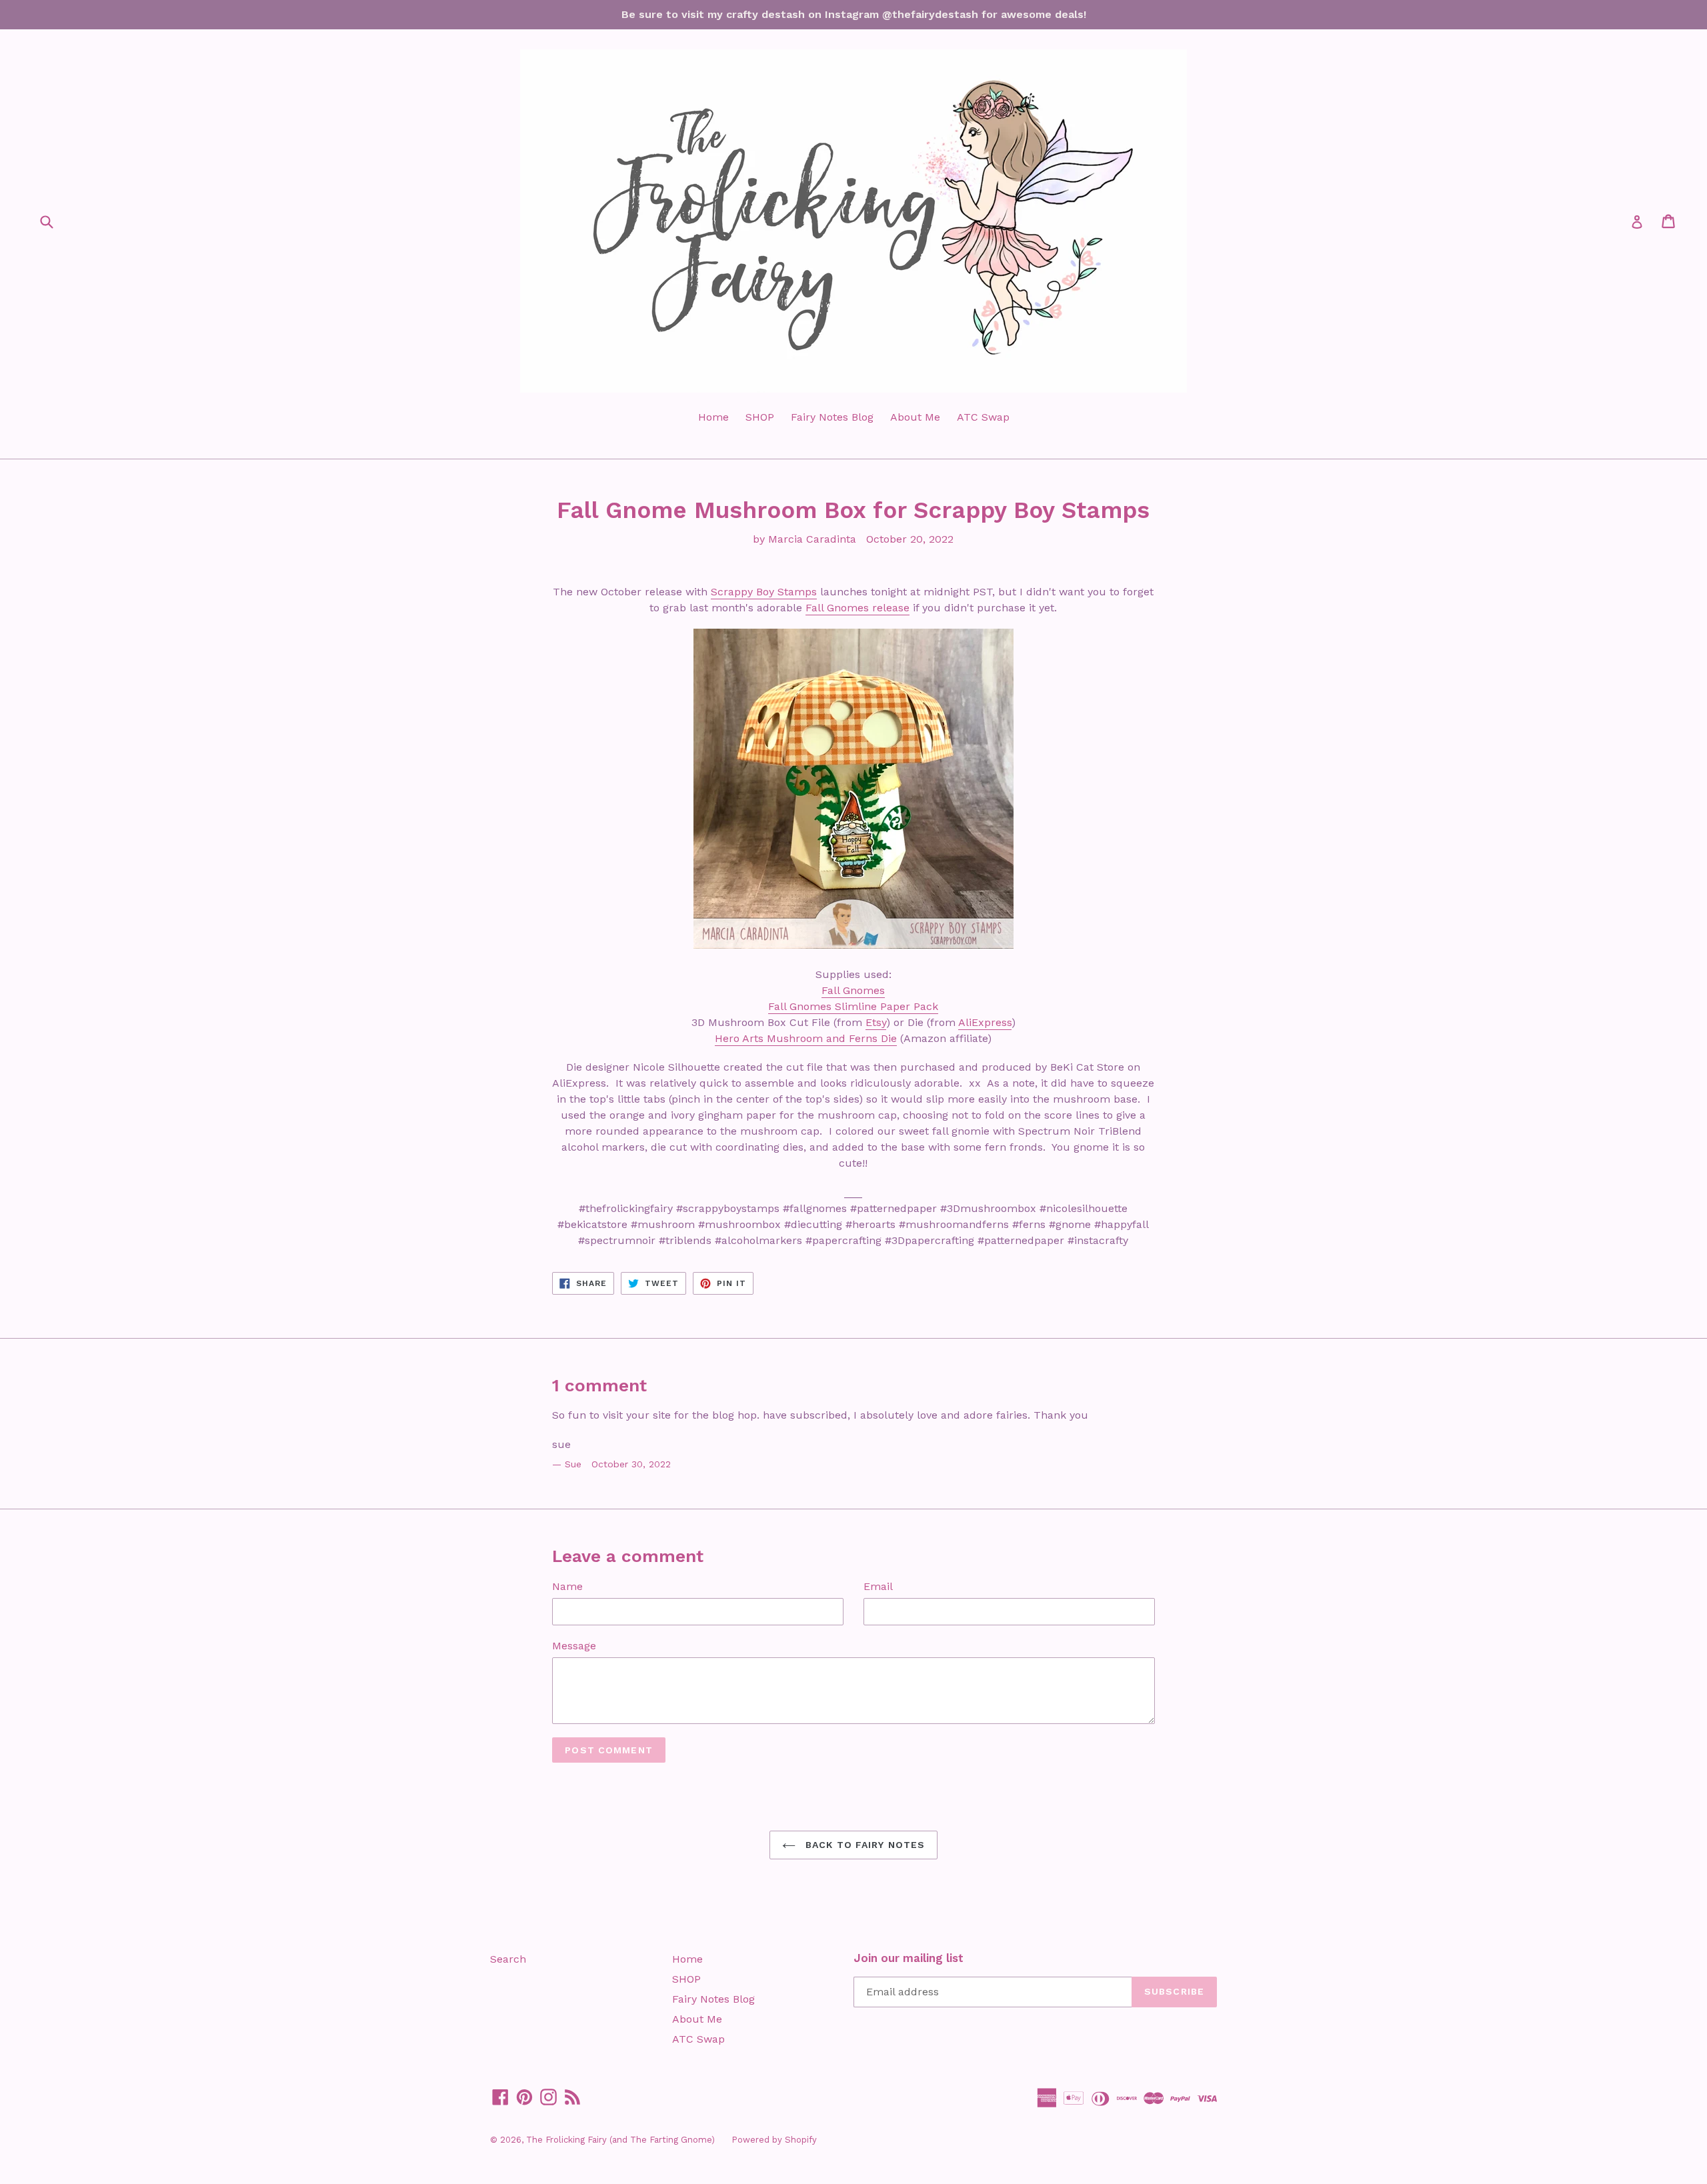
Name (567, 1586)
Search (508, 1959)
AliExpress (985, 1022)
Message (574, 1646)
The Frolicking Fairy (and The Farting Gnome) (620, 2140)
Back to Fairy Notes (864, 1845)
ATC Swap (983, 417)
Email (878, 1586)
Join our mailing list (909, 1958)
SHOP (760, 417)
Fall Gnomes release (858, 608)
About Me (915, 417)
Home (713, 417)
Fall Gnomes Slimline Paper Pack (853, 1006)
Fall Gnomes (853, 990)
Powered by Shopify (774, 2140)
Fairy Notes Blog (832, 417)
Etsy (876, 1022)
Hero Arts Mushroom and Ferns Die (806, 1038)
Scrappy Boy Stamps (764, 592)
